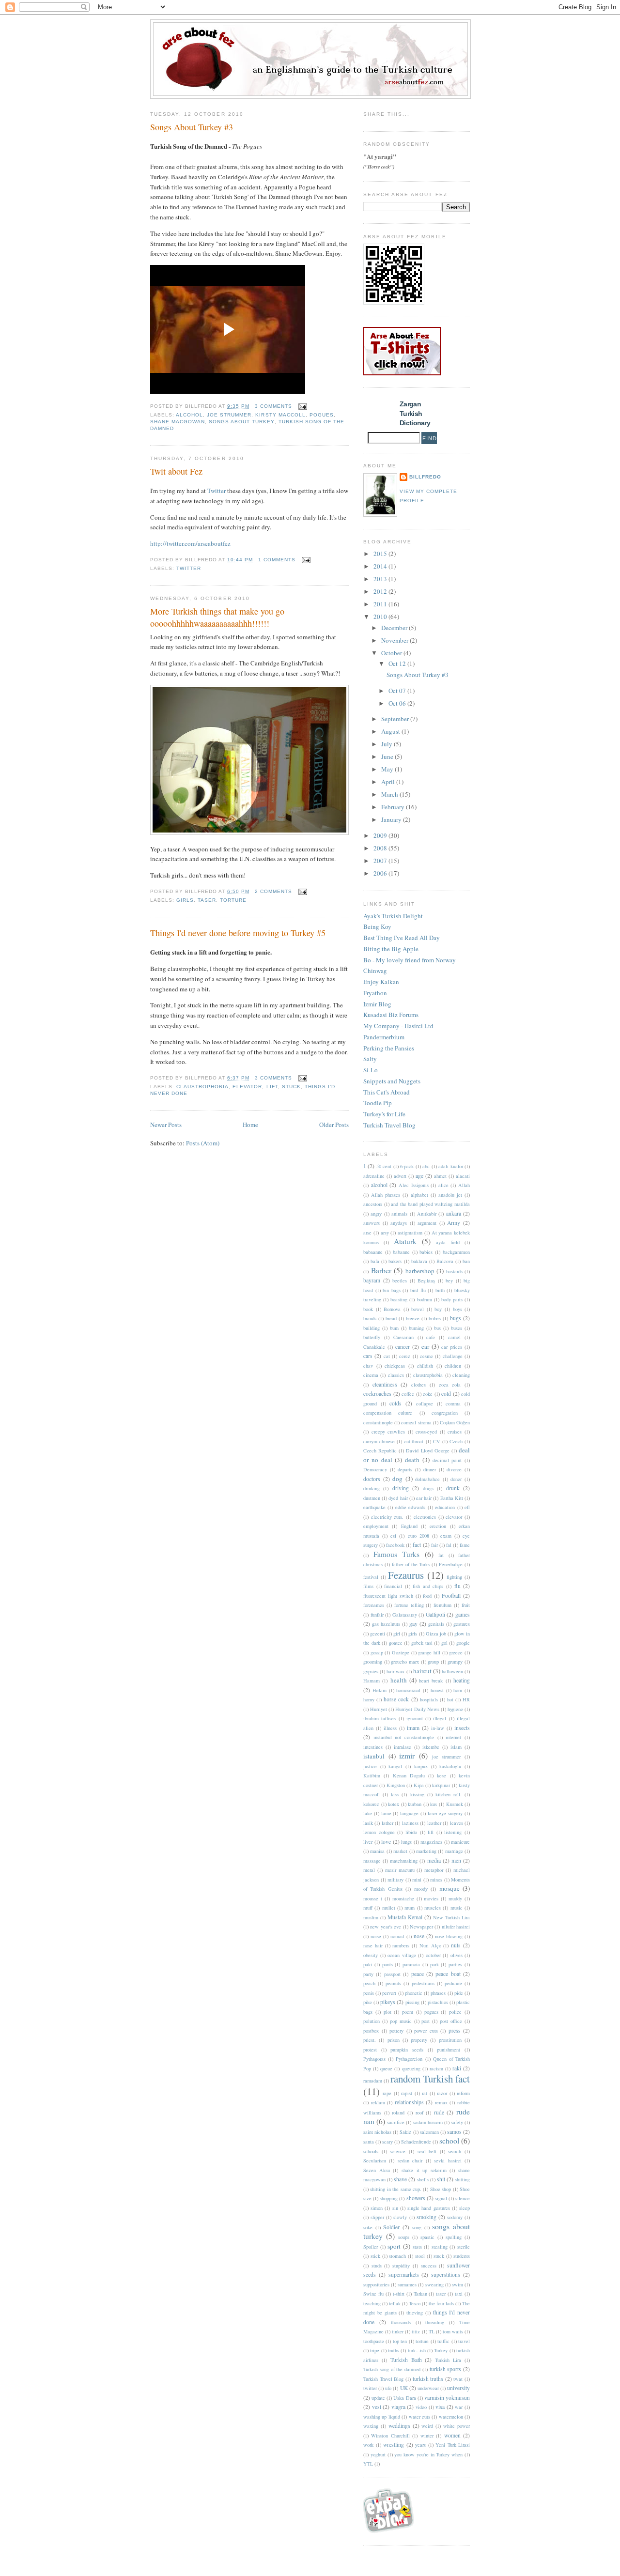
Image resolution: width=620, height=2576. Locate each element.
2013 (381, 579)
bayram (372, 1280)
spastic (427, 2237)
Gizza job (436, 1634)
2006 (381, 873)
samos (454, 2132)
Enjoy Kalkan (381, 982)
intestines (373, 1747)
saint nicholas (377, 2132)
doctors (372, 1479)
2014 (381, 566)
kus (434, 1804)
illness (390, 1728)
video (421, 2407)
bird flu (418, 1290)
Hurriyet (379, 1709)
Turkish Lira (448, 2360)
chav (368, 1366)
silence (463, 2198)
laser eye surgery (445, 1813)
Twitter (217, 491)
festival (371, 1577)
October (392, 653)
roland (398, 2113)
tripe (375, 2350)
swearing (434, 2284)
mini (417, 1880)
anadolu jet (450, 1195)
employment (376, 1526)
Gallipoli (435, 1614)
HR (466, 1699)
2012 (381, 591)
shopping (389, 2198)
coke (428, 1394)
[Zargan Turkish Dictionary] (382, 412)
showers (416, 2198)
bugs (456, 1318)
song (417, 2227)
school (449, 2141)
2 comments (273, 891)
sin (395, 2208)
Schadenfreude (416, 2142)
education (445, 1507)
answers (372, 1223)
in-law (438, 1728)
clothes (418, 1385)
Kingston (396, 1785)
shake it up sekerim (424, 2170)
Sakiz (405, 2132)
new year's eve (386, 1927)
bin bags (392, 1290)
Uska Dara (404, 2398)
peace (418, 1974)
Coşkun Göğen (455, 1422)
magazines (431, 1842)
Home (250, 1125)
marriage (454, 1851)
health (399, 1680)
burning (416, 1328)
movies (431, 1898)
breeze (413, 1318)
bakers (395, 1261)
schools (371, 2151)
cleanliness (385, 1384)
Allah (464, 1185)
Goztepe (401, 1652)
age (419, 1176)
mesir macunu (400, 1870)
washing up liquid (382, 2417)
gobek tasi (422, 1643)
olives (457, 1955)
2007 (381, 861)
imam (413, 1728)
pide (459, 1993)
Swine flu (373, 2294)
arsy (385, 1233)
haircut (422, 1671)
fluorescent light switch (388, 1596)
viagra (398, 2407)
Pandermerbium (384, 1037)
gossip (377, 1652)
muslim (371, 1917)
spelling (454, 2237)
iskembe (431, 1747)
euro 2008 (418, 1536)
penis (369, 1993)
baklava (419, 1261)
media (434, 1860)
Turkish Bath (406, 2360)
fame (465, 1545)
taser (207, 900)
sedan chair (410, 2160)
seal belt (427, 2151)
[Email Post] (302, 406)
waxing (371, 2426)
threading (435, 2322)
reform (463, 2093)
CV (437, 1441)
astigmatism (410, 1233)
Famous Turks (397, 1554)
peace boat (448, 1974)
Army (454, 1223)
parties (455, 1964)
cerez (405, 1356)
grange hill (429, 1652)
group (433, 1662)
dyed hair (398, 1498)
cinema (371, 1375)
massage (372, 1861)
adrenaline (374, 1176)
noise (376, 1936)
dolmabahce (427, 1479)
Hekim (380, 1690)
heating (462, 1680)
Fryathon (375, 993)
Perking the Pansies (389, 1048)
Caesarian (403, 1337)
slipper (377, 2217)
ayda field (448, 1242)
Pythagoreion (409, 2059)
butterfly (372, 1337)
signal (441, 2198)
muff (368, 1908)
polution (372, 2021)
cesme (426, 1356)
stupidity (401, 2266)
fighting (454, 1577)
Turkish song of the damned (392, 2369)
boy (438, 1309)
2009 (381, 835)
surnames (407, 2284)
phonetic (414, 1993)
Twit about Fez (176, 471)
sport (394, 2246)
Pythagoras (374, 2059)
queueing (411, 2068)
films (368, 1586)
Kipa (419, 1785)
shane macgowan (178, 422)
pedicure (453, 1983)
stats (417, 2247)
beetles (400, 1280)
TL (432, 2331)
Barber (381, 1270)
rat (425, 2093)
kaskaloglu (450, 1766)
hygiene (455, 1709)
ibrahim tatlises (380, 1718)
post (426, 2021)
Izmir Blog (377, 1004)
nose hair (373, 1945)
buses (457, 1328)
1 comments (277, 560)
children (453, 1366)
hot (450, 1699)
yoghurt (378, 2454)
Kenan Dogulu (409, 1775)
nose (419, 1936)
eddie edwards (410, 1507)
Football (451, 1596)
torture (233, 900)
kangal (395, 1766)
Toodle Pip (378, 1103)
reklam (378, 2102)
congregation (445, 1413)
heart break (431, 1681)
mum (410, 1908)
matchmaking (404, 1861)
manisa (377, 1851)
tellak (395, 2303)
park (434, 1964)
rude (439, 2112)
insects (462, 1728)
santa (369, 2142)
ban (466, 1261)
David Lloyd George (427, 1450)
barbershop (420, 1271)
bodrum (425, 1299)
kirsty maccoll (280, 415)
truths (394, 2350)
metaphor (434, 1870)
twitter (189, 568)
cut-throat (414, 1441)
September (396, 719)
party (368, 1974)
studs (377, 2266)
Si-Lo (371, 1070)
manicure (460, 1842)
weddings (399, 2426)
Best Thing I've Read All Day (402, 938)
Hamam (372, 1681)
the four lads (441, 2303)
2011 (381, 604)
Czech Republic (380, 1450)
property (419, 2040)
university (458, 2388)
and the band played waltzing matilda (430, 1204)
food (427, 1596)
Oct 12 (398, 663)
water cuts (419, 2417)
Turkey (441, 2350)
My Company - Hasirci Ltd (398, 1026)
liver (368, 1842)
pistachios (438, 2002)
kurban (415, 1804)
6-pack (407, 1166)
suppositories (376, 2284)
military (395, 1880)
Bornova (392, 1309)
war (459, 2407)
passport (392, 1974)
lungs (406, 1842)
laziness (410, 1823)
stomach (397, 2256)
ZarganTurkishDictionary (415, 413)
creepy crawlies (388, 1432)
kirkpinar (441, 1785)
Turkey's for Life (384, 1114)
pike (368, 2002)
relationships (409, 2102)
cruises (455, 1432)
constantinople (378, 1422)
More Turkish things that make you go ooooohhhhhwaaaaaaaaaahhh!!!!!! (217, 617)
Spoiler (371, 2247)
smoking (426, 2217)
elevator (247, 1087)
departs (405, 1469)
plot (387, 2012)
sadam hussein (428, 2122)
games (463, 1614)
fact (417, 1545)
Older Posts (334, 1125)
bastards (454, 1271)
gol (444, 1643)
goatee (396, 1643)
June (388, 756)
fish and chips (428, 1586)
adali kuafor (450, 1166)
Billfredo (425, 477)
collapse (425, 1404)
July (387, 744)
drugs (428, 1488)
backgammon (456, 1252)
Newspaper (421, 1927)
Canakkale (374, 1347)
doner (456, 1479)
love (386, 1842)
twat (458, 2379)
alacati (463, 1176)
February (394, 807)
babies (426, 1252)
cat (387, 1356)
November (395, 640)
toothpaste (374, 2341)
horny (369, 1699)
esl (393, 1536)
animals (399, 1214)
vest (377, 2407)
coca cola (450, 1385)
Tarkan (420, 2294)
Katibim (372, 1775)
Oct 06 (398, 703)
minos (436, 1880)
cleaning (461, 1375)
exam (446, 1536)
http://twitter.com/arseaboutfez (190, 543)
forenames (374, 1605)
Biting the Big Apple (391, 949)
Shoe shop (441, 2189)
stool (420, 2256)
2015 (381, 554)
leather (434, 1823)
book (368, 1309)
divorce (454, 1469)
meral (369, 1870)
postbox (371, 2031)
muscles (433, 1908)
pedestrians (423, 1983)
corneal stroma (416, 1422)
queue (386, 2068)
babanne (401, 1252)
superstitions (446, 2275)
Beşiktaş (426, 1280)
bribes (435, 1318)
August (391, 731)
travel (464, 2341)
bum (394, 1328)
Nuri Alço (430, 1945)
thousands (401, 2322)
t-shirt (399, 2294)
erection (438, 1526)
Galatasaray (405, 1615)
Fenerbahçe (451, 1564)
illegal (440, 1718)
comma (453, 1404)
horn (458, 1690)
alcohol (189, 415)
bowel (418, 1309)
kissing (417, 1794)
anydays (399, 1223)
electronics (425, 1517)
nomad (397, 1936)
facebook (395, 1545)
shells (423, 2179)
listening (453, 1832)
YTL (368, 2464)
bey (449, 1280)
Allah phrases (386, 1195)
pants (387, 1964)
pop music (401, 2021)
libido (411, 1832)
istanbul (374, 1756)
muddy (455, 1898)
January (392, 819)
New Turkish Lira (451, 1917)
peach (369, 1983)
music (457, 1908)
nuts (456, 1945)
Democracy (375, 1469)
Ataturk (405, 1241)
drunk (453, 1488)
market (400, 1851)
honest (437, 1690)
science (398, 2151)
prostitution (450, 2040)
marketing (426, 1851)
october (433, 1955)
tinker (398, 2331)
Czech (456, 1441)
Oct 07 (398, 691)
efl (467, 1507)
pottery (396, 2031)
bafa (375, 1261)
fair (434, 1545)
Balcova (445, 1261)
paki (368, 1964)
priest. (370, 2040)
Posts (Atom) (203, 1143)
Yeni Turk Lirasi (453, 2445)
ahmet (440, 1176)
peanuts (393, 1983)
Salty (370, 1059)
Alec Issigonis (414, 1185)
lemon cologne (379, 1832)
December (395, 628)
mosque (449, 1888)
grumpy (455, 1662)
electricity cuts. (387, 1517)
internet (453, 1737)
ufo (388, 2388)
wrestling (394, 2445)
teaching (372, 2303)
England (409, 1526)
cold (446, 1394)
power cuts (426, 2031)
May (388, 769)
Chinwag (375, 971)
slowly (400, 2217)
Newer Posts (166, 1125)
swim (457, 2284)
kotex (394, 1804)
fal (449, 1545)
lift (272, 1087)
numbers (401, 1945)
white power (457, 2426)
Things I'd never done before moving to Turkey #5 (238, 933)
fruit (466, 1605)
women (452, 2435)
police (455, 2012)
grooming (373, 1662)
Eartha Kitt (452, 1498)
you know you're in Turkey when (428, 2454)
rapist (407, 2093)
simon (377, 2208)
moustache (403, 1898)
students (462, 2256)
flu (457, 1586)
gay (413, 1624)
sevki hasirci (448, 2160)
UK (404, 2388)
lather (387, 1823)
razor (442, 2093)
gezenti (378, 1634)
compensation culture (388, 1413)
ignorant (415, 1718)
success (429, 2266)
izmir (407, 1756)
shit (441, 2179)
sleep (465, 2208)
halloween (452, 1671)
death (412, 1460)
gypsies (371, 1671)
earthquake (374, 1507)
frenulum (442, 1605)
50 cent (384, 1166)
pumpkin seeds (407, 2050)
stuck (291, 1087)
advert (400, 1176)
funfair (377, 1615)
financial (393, 1586)
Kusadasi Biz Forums (391, 1015)
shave (400, 2179)
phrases (438, 1993)
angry (376, 1214)
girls (185, 900)
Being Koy (377, 926)
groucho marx (405, 1662)
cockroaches (377, 1394)
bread (391, 1318)
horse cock (396, 1699)
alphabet (419, 1195)
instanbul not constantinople (404, 1737)
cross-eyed (426, 1432)
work (368, 2445)
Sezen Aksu (377, 2170)
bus (437, 1328)
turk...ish (417, 2350)
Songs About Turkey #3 (192, 127)
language (409, 1813)
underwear (428, 2388)
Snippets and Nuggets (392, 1081)
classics (396, 1375)
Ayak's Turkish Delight (393, 916)
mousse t (373, 1898)
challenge (453, 1356)
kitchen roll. (449, 1794)
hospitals (429, 1699)
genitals (436, 1624)
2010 (381, 617)
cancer (403, 1347)
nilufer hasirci (456, 1927)
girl (397, 1634)
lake (368, 1813)
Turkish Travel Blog (389, 1125)
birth (440, 1290)
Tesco (415, 2303)
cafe (431, 1337)
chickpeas (395, 1366)
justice (370, 1766)
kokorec (371, 1804)
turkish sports (446, 2369)
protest (370, 2050)
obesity (371, 1955)
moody (421, 1889)
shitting (462, 2179)
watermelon (451, 2417)
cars (368, 1356)
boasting (399, 1299)
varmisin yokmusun (447, 2398)
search (455, 2151)
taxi (459, 2294)
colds (395, 1403)
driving (401, 1488)
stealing (440, 2247)
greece (456, 1652)
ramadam (373, 2081)
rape (387, 2093)
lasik (368, 1823)
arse (367, 1233)
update (378, 2398)
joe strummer (229, 415)
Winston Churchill (390, 2436)
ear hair (424, 1498)
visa (440, 2407)
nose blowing (449, 1936)
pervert (389, 1993)
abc (426, 1166)
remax (441, 2102)
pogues (322, 415)
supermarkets (404, 2275)
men (456, 1860)
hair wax (395, 1671)
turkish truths (428, 2379)
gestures (462, 1624)
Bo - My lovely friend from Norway (410, 960)
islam (456, 1747)
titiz (416, 2331)
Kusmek (455, 1804)
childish (425, 1366)
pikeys (388, 2002)
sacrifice (396, 2122)
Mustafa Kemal (405, 1917)
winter (427, 2436)
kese (442, 1775)
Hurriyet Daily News (417, 1709)
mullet (389, 1908)
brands (370, 1318)
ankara (454, 1213)
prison (394, 2040)
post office (451, 2021)
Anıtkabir (427, 1214)
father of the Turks (411, 1564)
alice (443, 1185)
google (463, 1643)
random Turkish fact (430, 2079)
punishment (449, 2050)
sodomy (455, 2217)
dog (397, 1479)
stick (375, 2256)
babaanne (373, 1252)
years (420, 2445)
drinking (372, 1488)
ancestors (373, 1204)
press (455, 2030)
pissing (412, 2002)
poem (408, 2012)
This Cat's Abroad (387, 1092)
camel (454, 1337)
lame (386, 1813)
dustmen (372, 1498)
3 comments (273, 406)
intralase (403, 1747)
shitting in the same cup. (396, 2189)
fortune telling (409, 1605)
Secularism (375, 2160)
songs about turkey (241, 422)
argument (427, 1223)
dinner (430, 1469)
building (372, 1328)
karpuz (421, 1766)
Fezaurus (406, 1575)
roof (419, 2113)
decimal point (447, 1460)
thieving (415, 2313)
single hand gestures (428, 2208)
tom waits (453, 2331)
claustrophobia (202, 1087)
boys (457, 1309)
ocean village (402, 1955)
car (425, 1346)
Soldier (391, 2227)
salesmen (429, 2132)
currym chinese (379, 1441)
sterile (464, 2247)
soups (404, 2237)
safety (457, 2122)
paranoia (411, 1964)
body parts (452, 1299)
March (390, 794)
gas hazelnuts (386, 1624)
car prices (452, 1347)
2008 (381, 848)
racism (436, 2068)
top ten (400, 2341)
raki (457, 2068)
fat (441, 1555)
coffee (408, 1394)
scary (387, 2142)
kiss (395, 1794)
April (389, 782)
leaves (457, 1823)
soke (368, 2227)
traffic (443, 2341)
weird (427, 2426)
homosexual (408, 1690)
